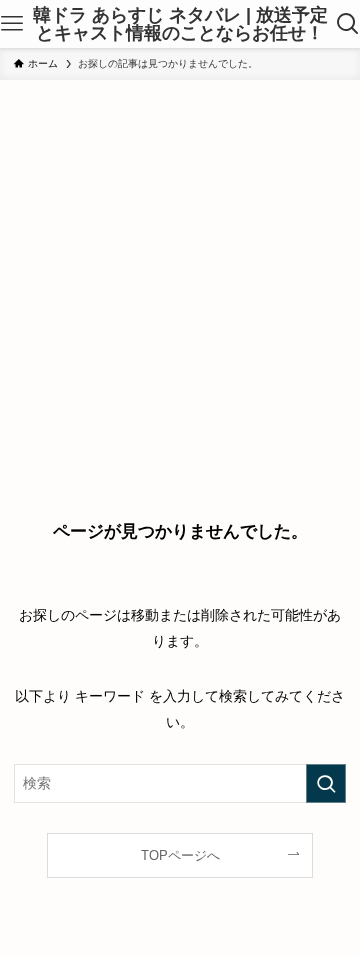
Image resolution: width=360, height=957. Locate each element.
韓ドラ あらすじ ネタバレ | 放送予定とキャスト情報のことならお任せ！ (180, 24)
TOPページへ (180, 855)
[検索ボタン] (348, 24)
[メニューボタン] (12, 24)
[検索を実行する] (326, 783)
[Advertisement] (180, 270)
